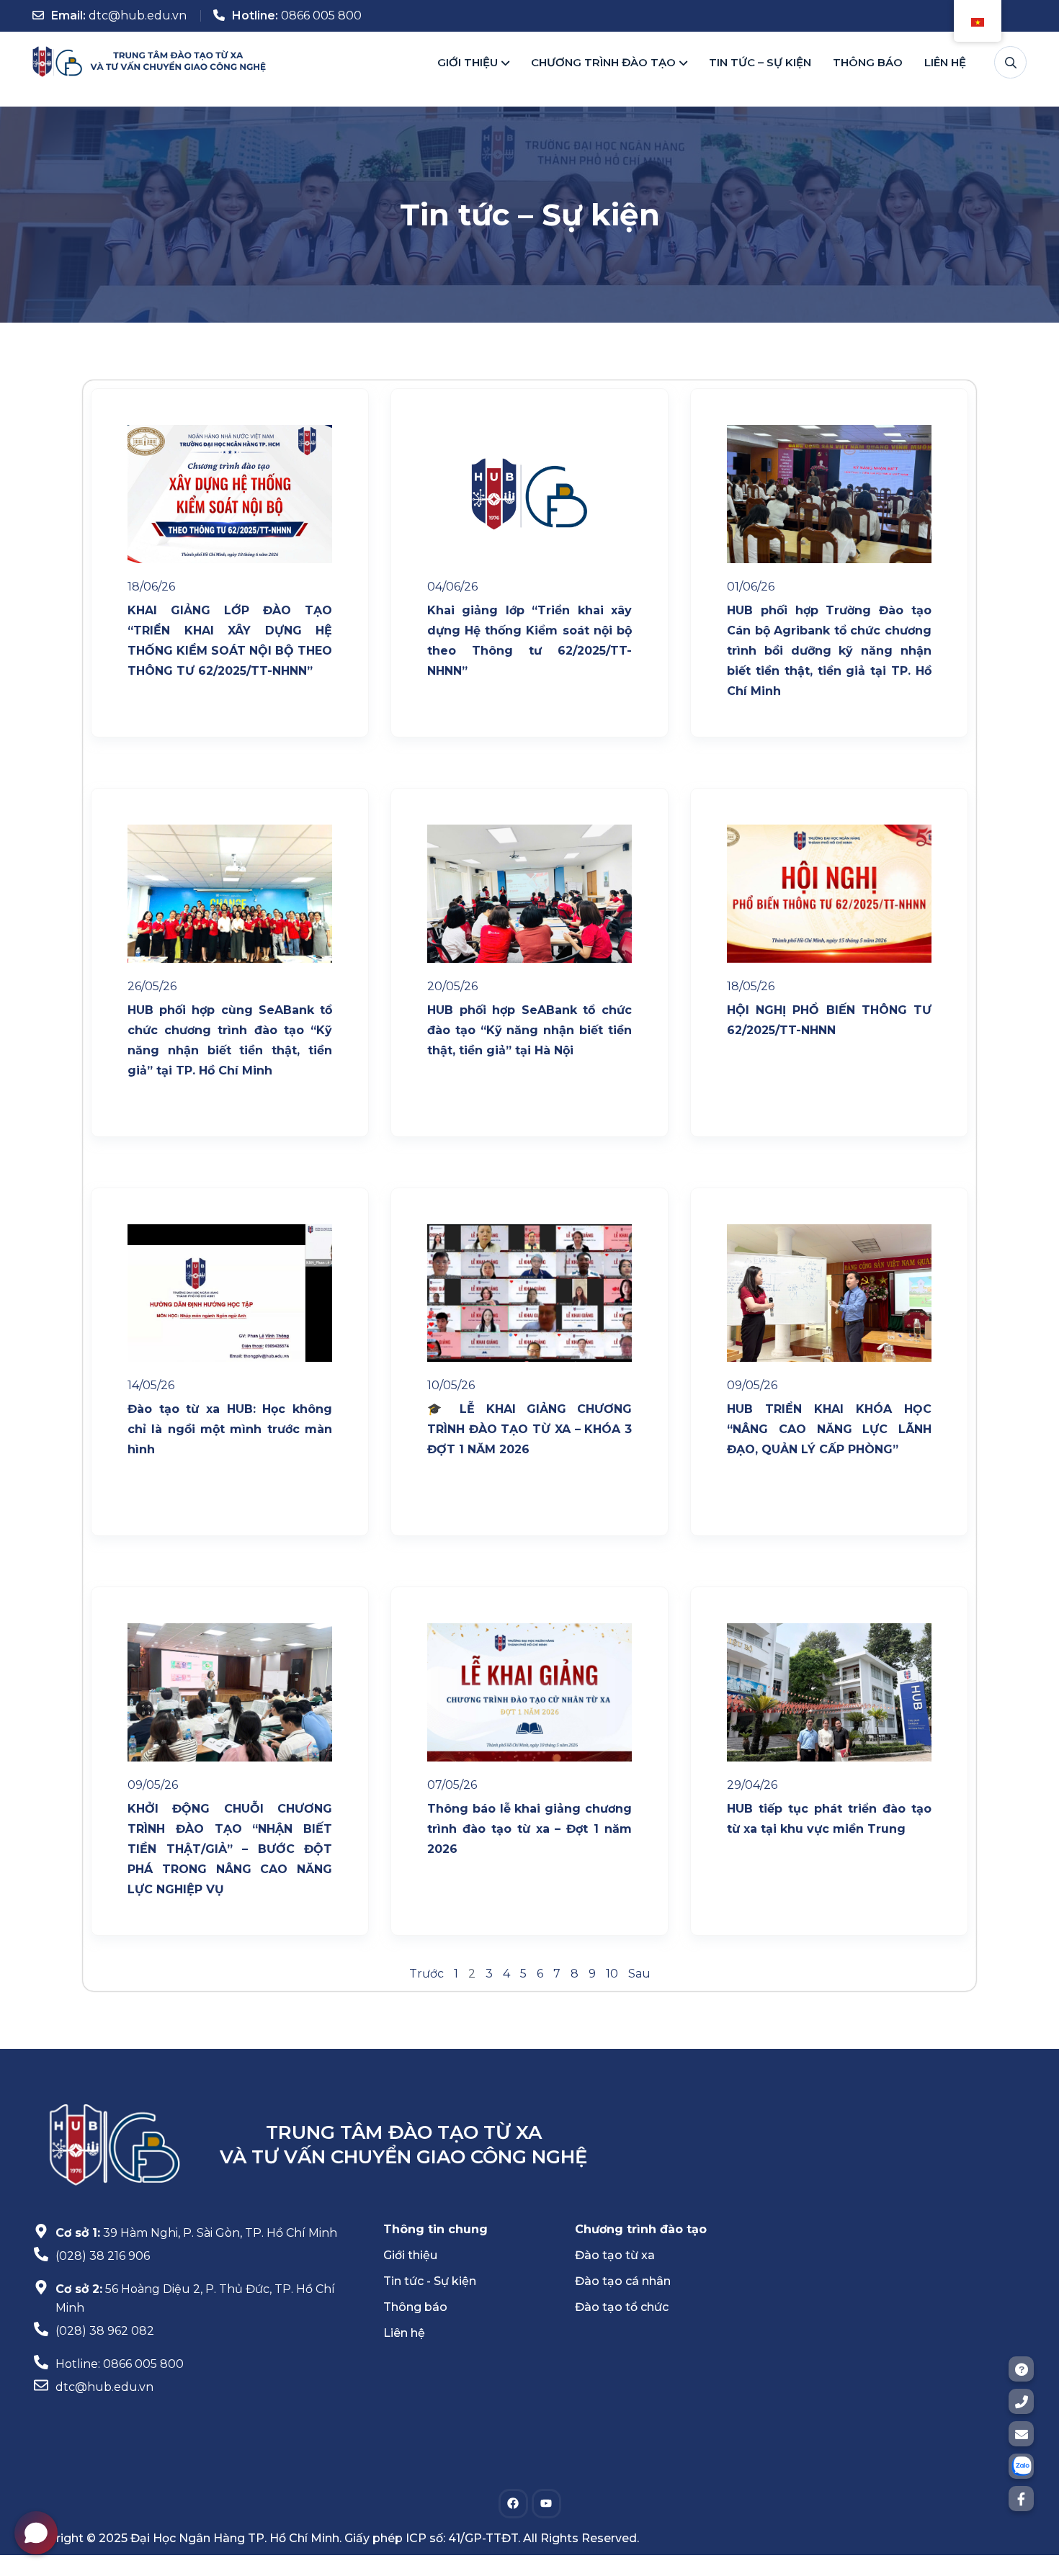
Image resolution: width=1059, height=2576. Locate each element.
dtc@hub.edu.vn (138, 15)
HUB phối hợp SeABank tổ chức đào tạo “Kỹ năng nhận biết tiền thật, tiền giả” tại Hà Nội (529, 1030)
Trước (426, 1974)
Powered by (491, 2549)
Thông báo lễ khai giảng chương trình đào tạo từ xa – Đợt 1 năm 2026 (529, 1829)
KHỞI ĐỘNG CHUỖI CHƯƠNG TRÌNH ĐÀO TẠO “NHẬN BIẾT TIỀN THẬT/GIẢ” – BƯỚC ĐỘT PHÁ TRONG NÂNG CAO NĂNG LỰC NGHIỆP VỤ (230, 1849)
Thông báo (868, 59)
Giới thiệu (410, 2255)
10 (612, 1974)
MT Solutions (567, 2549)
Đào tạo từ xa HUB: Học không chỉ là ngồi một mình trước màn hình (230, 1429)
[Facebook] (513, 2504)
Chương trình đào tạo (603, 59)
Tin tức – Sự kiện (760, 59)
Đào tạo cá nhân (623, 2281)
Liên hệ (945, 59)
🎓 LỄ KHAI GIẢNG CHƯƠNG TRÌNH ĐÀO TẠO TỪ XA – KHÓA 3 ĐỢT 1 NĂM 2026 (529, 1429)
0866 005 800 (321, 15)
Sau (639, 1974)
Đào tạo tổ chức (622, 2307)
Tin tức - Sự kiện (430, 2281)
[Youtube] (546, 2504)
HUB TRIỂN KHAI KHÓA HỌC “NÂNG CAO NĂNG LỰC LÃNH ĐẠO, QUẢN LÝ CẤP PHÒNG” (829, 1429)
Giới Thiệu (468, 59)
